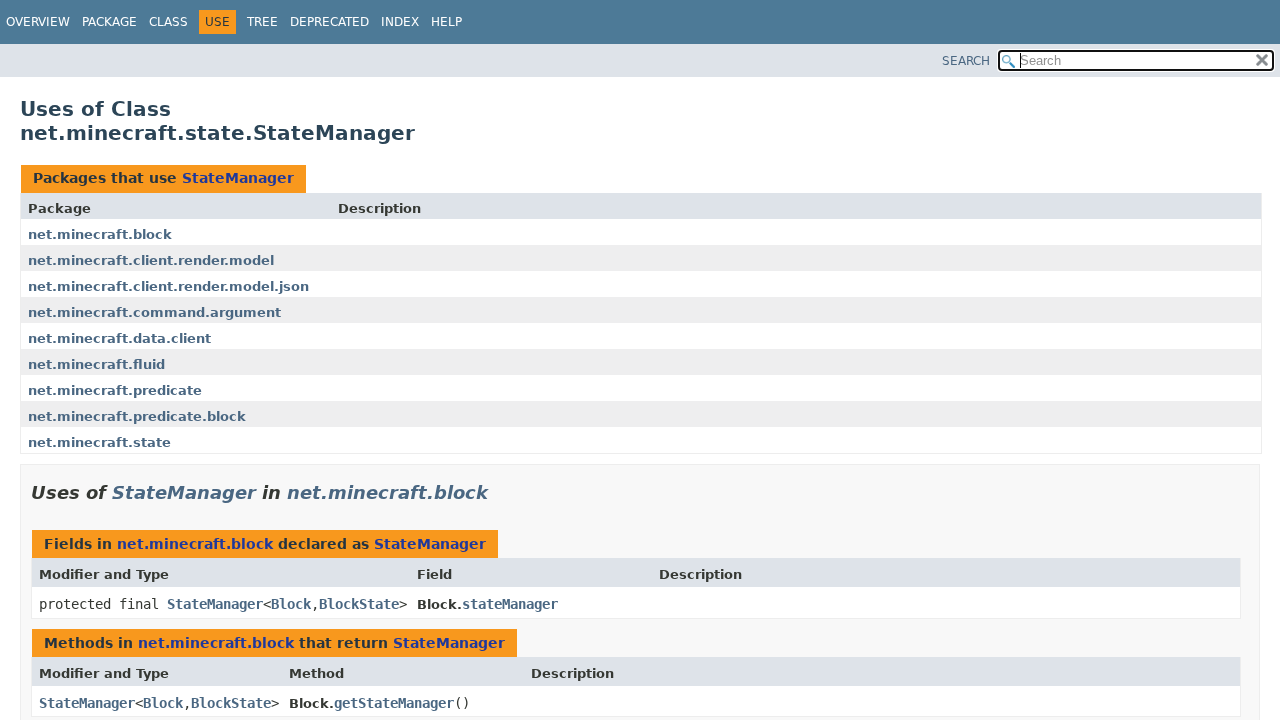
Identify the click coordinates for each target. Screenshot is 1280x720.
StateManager (238, 178)
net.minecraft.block (100, 234)
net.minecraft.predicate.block (137, 416)
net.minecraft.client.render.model (151, 260)
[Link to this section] (502, 492)
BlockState (359, 604)
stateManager (510, 604)
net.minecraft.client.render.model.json (168, 286)
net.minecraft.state (99, 442)
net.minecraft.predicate (115, 390)
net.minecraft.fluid (96, 364)
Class (168, 22)
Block (291, 604)
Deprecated (329, 22)
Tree (262, 22)
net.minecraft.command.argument (154, 312)
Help (446, 22)
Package (109, 22)
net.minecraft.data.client (119, 338)
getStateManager (394, 703)
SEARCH (966, 61)
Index (400, 22)
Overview (38, 22)
